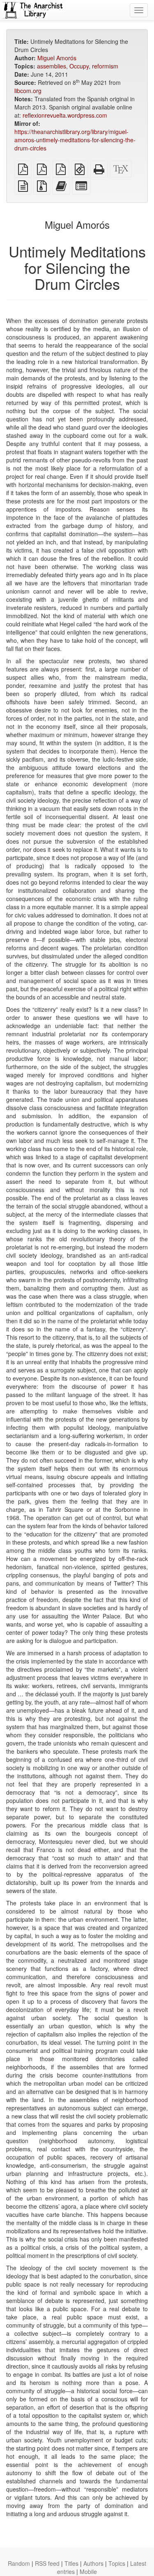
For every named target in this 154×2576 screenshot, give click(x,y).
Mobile (88, 2571)
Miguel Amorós (57, 58)
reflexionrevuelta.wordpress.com (65, 115)
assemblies (52, 66)
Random (19, 2563)
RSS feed (47, 2563)
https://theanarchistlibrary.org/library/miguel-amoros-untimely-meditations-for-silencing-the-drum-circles (75, 140)
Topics (117, 2563)
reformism (105, 66)
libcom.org (28, 91)
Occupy (79, 66)
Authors (93, 2563)
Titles (71, 2563)
